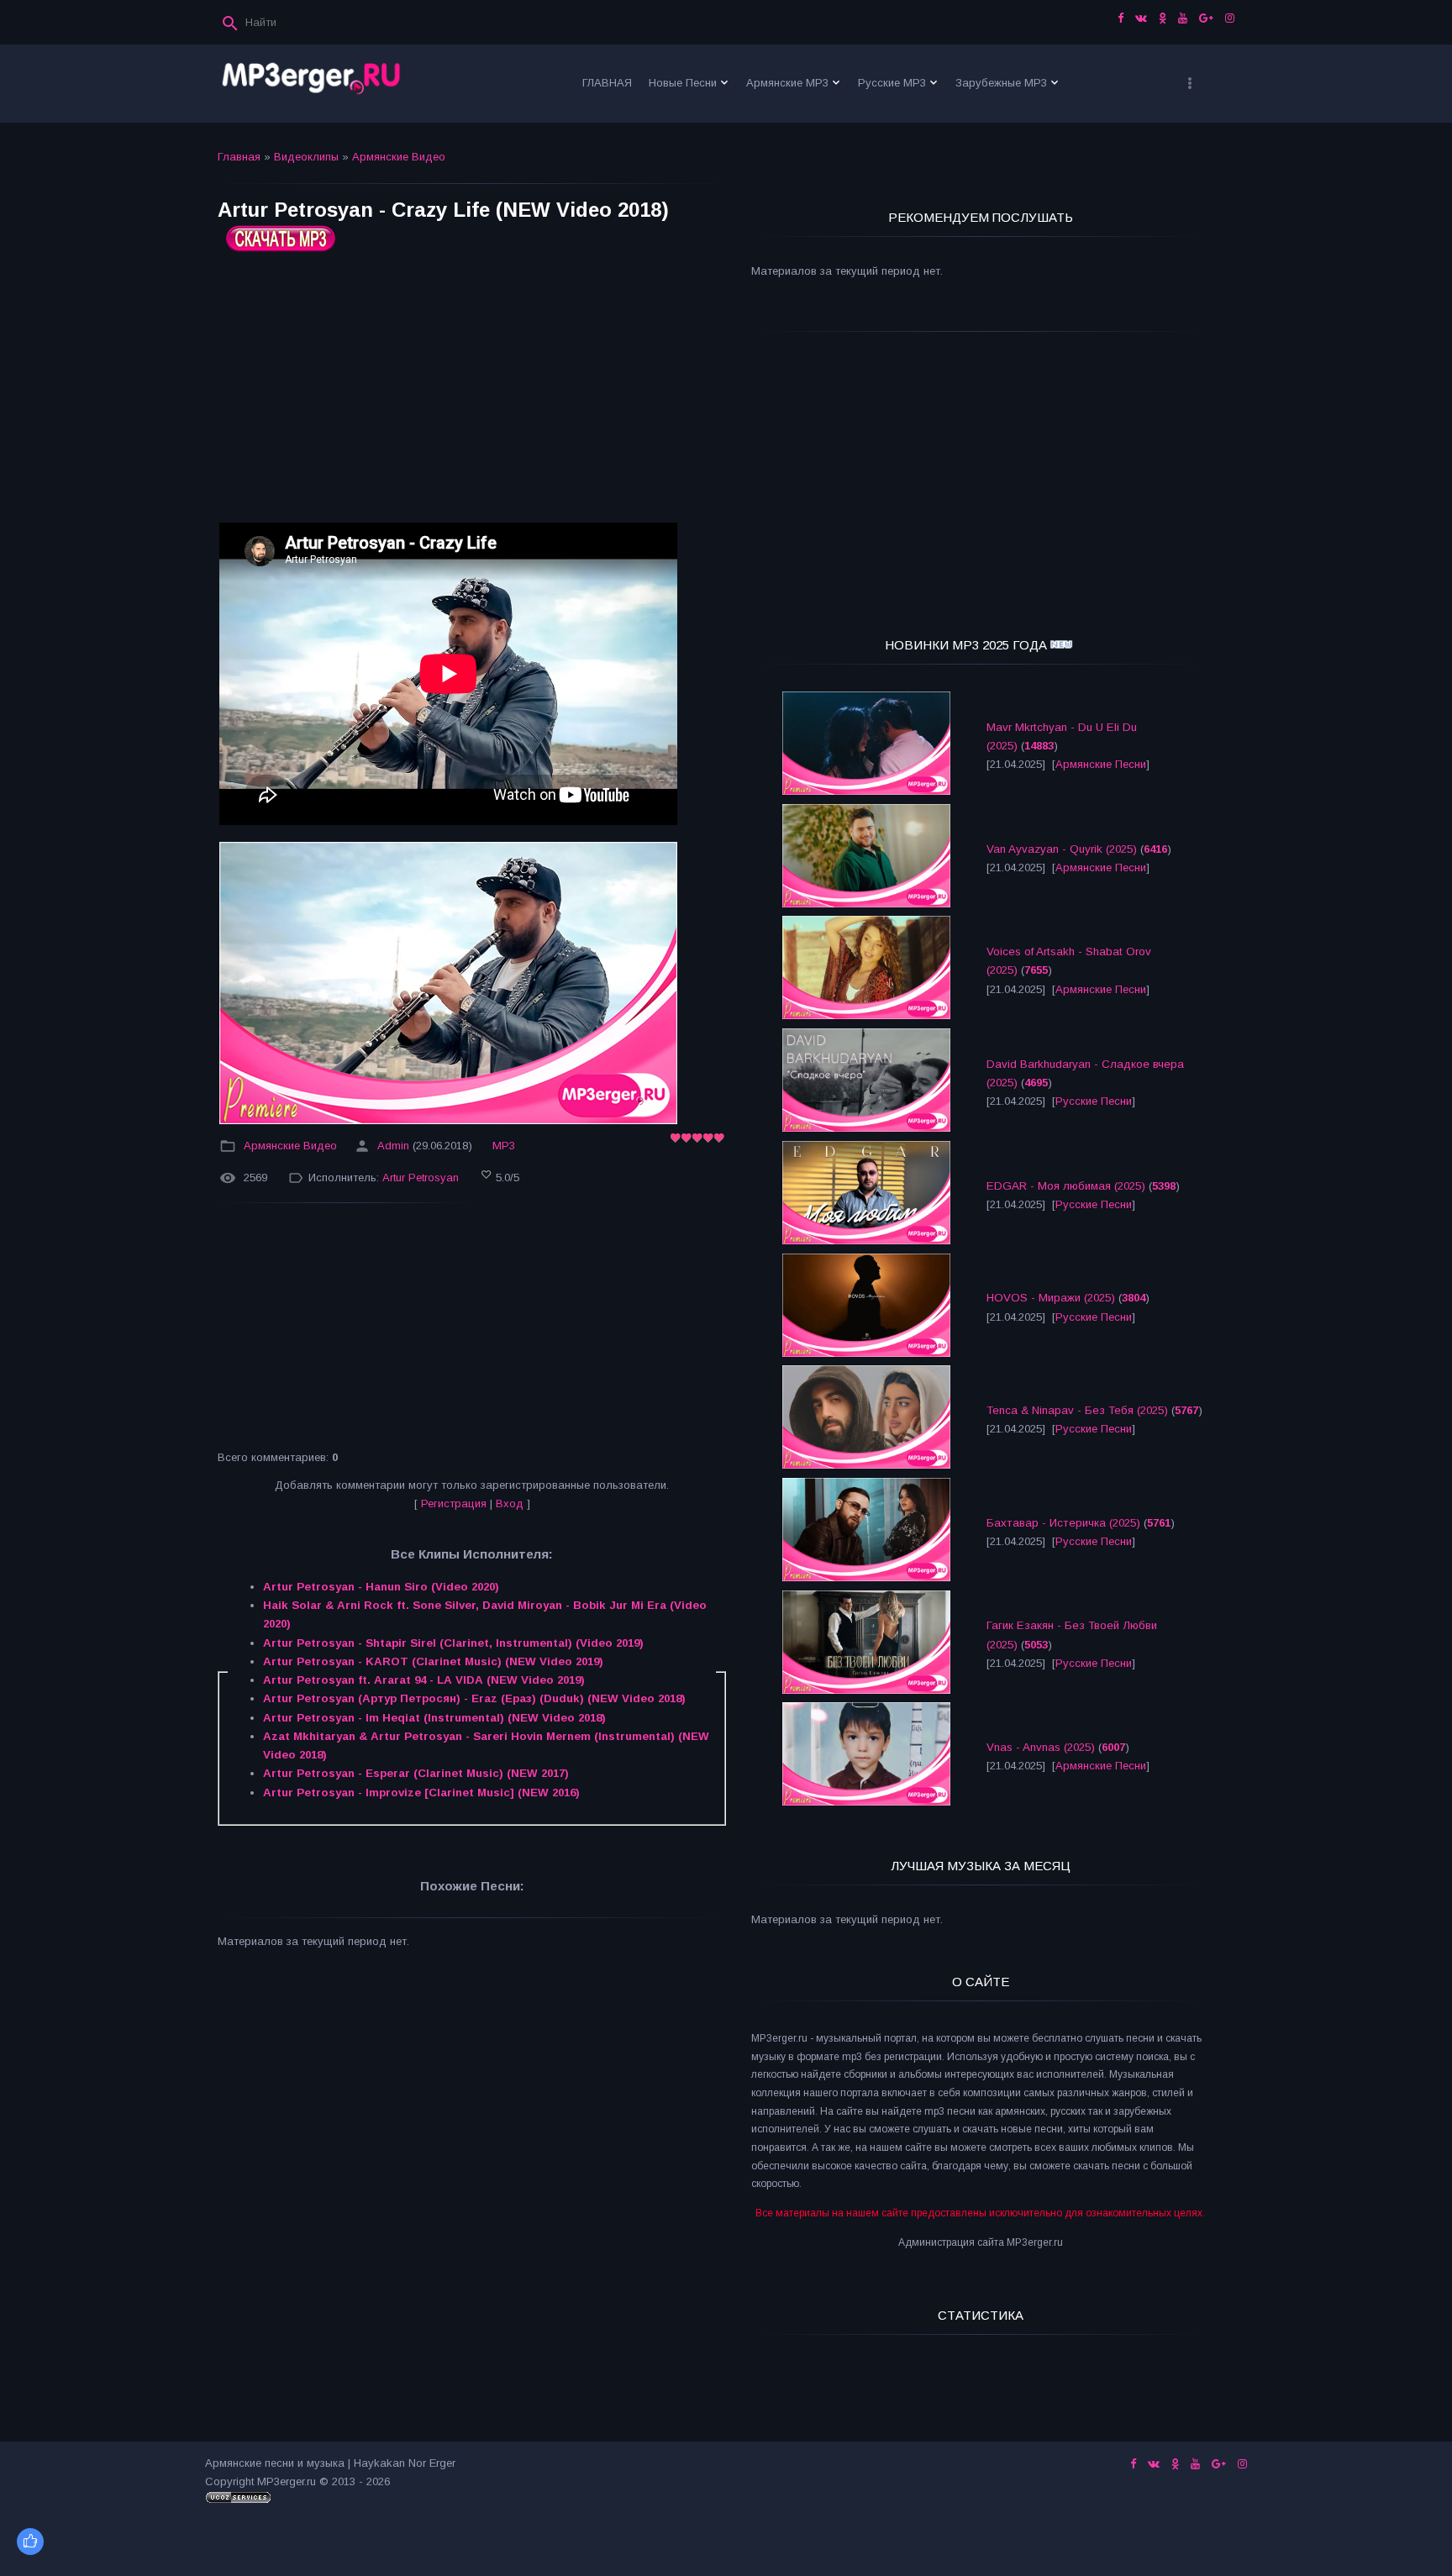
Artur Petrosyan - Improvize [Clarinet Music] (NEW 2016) (421, 1793)
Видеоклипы (306, 157)
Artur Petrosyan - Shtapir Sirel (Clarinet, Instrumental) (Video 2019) (453, 1643)
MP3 (504, 1146)
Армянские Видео (399, 157)
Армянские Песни (1101, 764)
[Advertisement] (472, 394)
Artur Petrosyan (421, 1178)
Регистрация (454, 1504)
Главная (239, 157)
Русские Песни (1094, 1101)
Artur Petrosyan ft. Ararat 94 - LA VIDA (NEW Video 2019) (424, 1680)
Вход (510, 1504)
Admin (393, 1146)
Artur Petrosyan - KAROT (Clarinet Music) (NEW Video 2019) (433, 1661)
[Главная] (312, 84)
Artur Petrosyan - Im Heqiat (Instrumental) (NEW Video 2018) (434, 1718)
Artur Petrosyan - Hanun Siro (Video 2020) (381, 1587)
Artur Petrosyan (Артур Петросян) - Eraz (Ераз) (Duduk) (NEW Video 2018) (474, 1698)
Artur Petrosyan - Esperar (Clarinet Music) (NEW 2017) (416, 1773)
